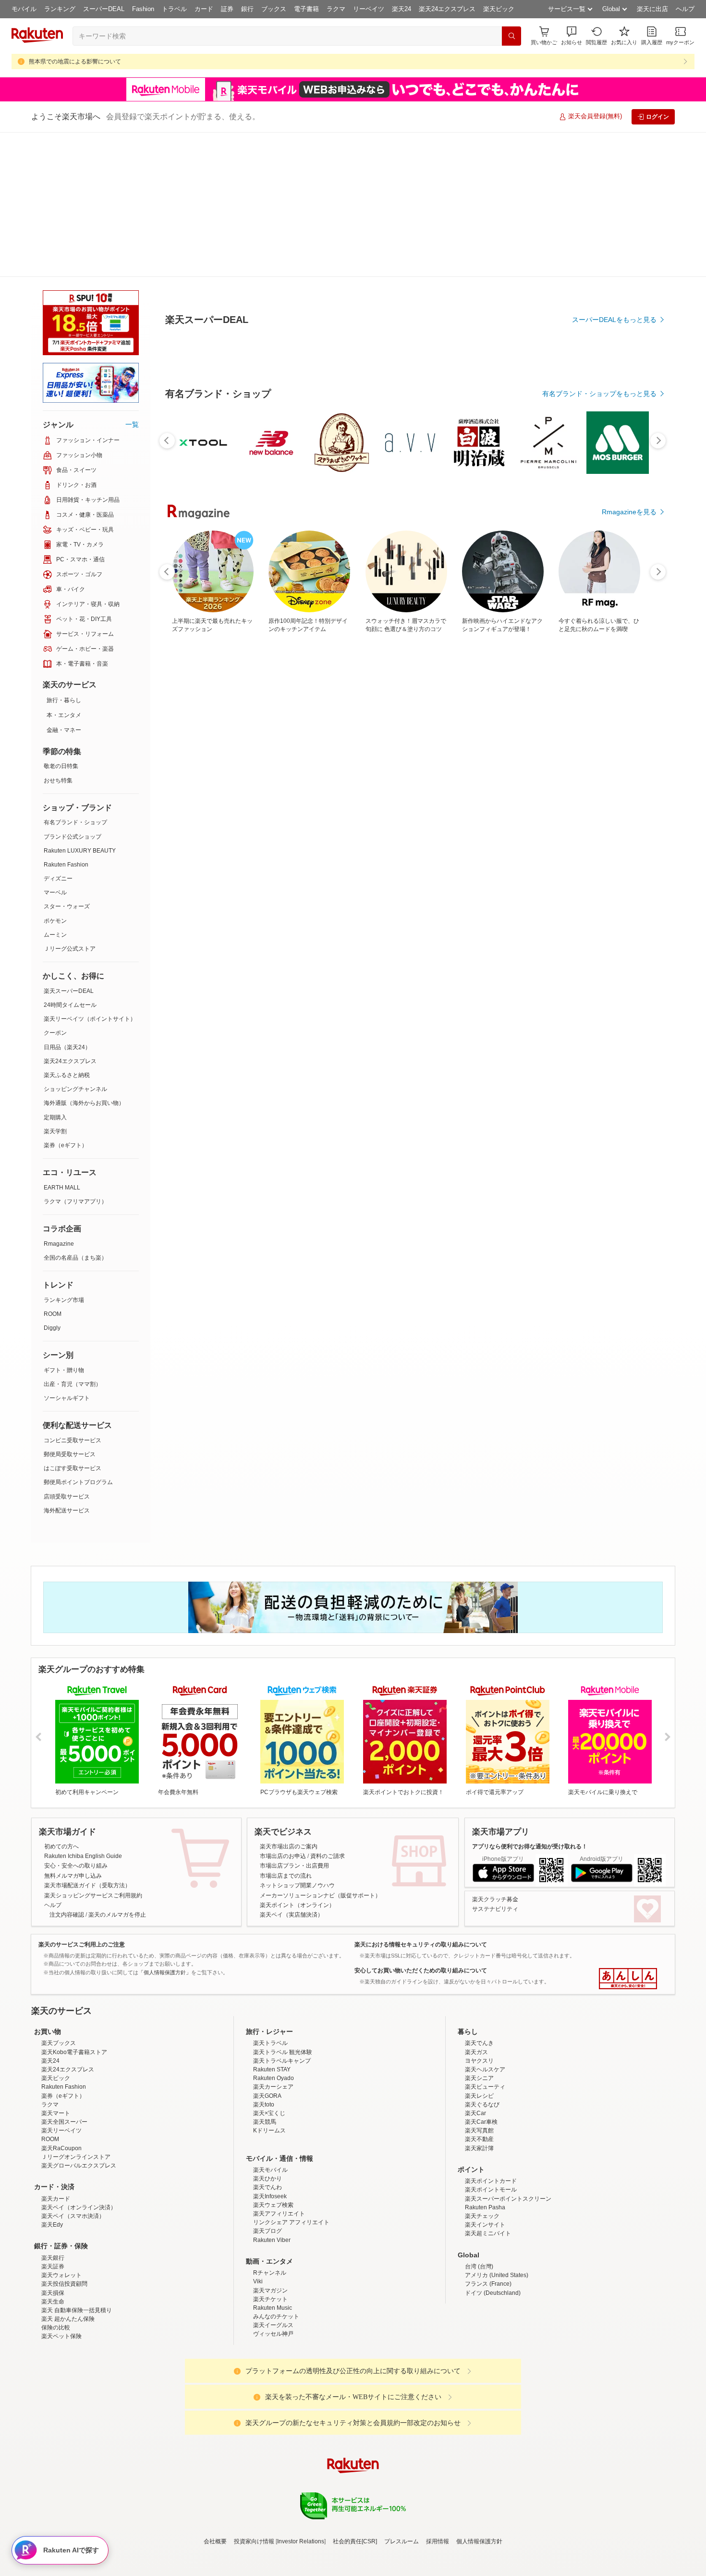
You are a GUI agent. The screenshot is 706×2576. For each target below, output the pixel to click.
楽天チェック (482, 2155)
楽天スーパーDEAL (69, 846)
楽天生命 (53, 2241)
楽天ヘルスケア (485, 2009)
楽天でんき (479, 1982)
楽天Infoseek (270, 2136)
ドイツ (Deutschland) (493, 2232)
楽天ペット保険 (61, 2276)
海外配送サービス (67, 1366)
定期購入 (55, 973)
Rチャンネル (270, 2212)
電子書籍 (306, 9)
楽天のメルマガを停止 (117, 1770)
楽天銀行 (53, 2197)
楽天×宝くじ (269, 2053)
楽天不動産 (479, 2079)
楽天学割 (55, 987)
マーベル (55, 748)
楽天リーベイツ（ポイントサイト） (90, 874)
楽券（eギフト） (66, 1001)
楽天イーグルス (273, 2265)
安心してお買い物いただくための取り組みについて (421, 1826)
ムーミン (55, 790)
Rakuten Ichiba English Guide (83, 1711)
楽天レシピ (479, 2035)
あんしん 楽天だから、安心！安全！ (628, 1834)
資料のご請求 (328, 1711)
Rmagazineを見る (629, 464)
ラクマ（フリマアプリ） (75, 1057)
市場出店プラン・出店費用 (294, 1721)
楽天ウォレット (61, 2215)
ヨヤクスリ (479, 2000)
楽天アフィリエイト (279, 2153)
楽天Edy (52, 2164)
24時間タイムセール (70, 860)
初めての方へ (61, 1702)
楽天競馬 (265, 2061)
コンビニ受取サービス (73, 1296)
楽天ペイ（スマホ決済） (73, 2155)
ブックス (274, 9)
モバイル (24, 9)
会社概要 (215, 2481)
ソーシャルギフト (67, 1253)
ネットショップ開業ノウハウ (297, 1741)
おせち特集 (58, 636)
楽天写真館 (479, 2070)
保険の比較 (56, 2267)
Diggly (52, 1183)
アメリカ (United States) (497, 2215)
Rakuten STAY (272, 2009)
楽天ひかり (268, 2118)
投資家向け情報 (254, 2481)
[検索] (511, 36)
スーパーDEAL (104, 9)
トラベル (174, 9)
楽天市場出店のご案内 (289, 1702)
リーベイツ (369, 9)
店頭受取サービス (67, 1352)
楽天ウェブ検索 (273, 2144)
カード (204, 9)
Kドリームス (269, 2070)
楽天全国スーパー (64, 2061)
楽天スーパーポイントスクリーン (508, 2138)
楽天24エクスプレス (447, 9)
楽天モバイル (270, 2109)
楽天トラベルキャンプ (282, 2000)
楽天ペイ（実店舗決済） (292, 1770)
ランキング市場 (64, 1155)
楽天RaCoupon (61, 2088)
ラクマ (336, 9)
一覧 (132, 280)
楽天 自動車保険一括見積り (77, 2250)
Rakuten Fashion (66, 720)
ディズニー (58, 734)
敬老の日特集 (61, 621)
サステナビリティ (495, 1764)
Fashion (143, 9)
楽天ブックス (59, 1982)
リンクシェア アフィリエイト (291, 2162)
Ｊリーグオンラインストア (76, 2096)
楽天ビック (499, 9)
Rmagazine (59, 1099)
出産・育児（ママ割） (73, 1239)
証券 (227, 9)
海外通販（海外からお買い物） (84, 958)
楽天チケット (270, 2239)
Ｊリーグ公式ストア (70, 804)
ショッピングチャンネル (75, 944)
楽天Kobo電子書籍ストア (74, 1992)
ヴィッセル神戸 (273, 2273)
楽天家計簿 (479, 2088)
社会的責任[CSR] (355, 2481)
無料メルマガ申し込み (73, 1731)
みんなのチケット (276, 2256)
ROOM (53, 1169)
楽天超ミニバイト (488, 2173)
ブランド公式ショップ (73, 692)
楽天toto (264, 2044)
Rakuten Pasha (485, 2147)
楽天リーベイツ (61, 2070)
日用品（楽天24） (67, 903)
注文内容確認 (67, 1770)
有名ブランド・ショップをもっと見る (599, 346)
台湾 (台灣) (479, 2206)
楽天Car (475, 2053)
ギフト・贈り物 (64, 1226)
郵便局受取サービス (70, 1310)
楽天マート (56, 2053)
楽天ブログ (268, 2170)
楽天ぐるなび (482, 2044)
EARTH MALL (62, 1043)
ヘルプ (685, 9)
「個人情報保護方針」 (165, 1828)
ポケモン (55, 776)
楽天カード (56, 2138)
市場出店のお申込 (283, 1711)
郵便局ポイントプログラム (78, 1338)
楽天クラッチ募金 (495, 1755)
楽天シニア (479, 2018)
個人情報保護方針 (479, 2481)
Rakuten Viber (272, 2180)
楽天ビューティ (485, 2026)
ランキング (60, 9)
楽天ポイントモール (491, 2129)
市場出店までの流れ (286, 1731)
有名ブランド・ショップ (75, 678)
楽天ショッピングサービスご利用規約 (93, 1751)
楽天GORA (267, 2035)
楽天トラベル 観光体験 (283, 1992)
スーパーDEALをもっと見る (614, 272)
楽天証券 (53, 2206)
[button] (572, 36)
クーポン (55, 888)
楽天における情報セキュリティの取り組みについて (421, 1800)
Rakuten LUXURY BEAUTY (80, 706)
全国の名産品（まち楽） (75, 1113)
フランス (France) (488, 2223)
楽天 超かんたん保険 (68, 2258)
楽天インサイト (485, 2164)
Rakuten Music (273, 2247)
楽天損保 (53, 2232)
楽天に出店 (652, 9)
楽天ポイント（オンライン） (297, 1760)
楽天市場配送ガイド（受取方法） (87, 1741)
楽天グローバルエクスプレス (79, 2105)
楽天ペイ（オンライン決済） (79, 2147)
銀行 (247, 9)
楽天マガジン (270, 2230)
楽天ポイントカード (491, 2120)
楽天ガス (476, 1992)
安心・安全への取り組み (76, 1721)
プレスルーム (402, 2481)
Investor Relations (301, 2481)
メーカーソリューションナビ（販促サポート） (320, 1751)
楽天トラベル (270, 1982)
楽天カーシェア (273, 2026)
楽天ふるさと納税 (67, 930)
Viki (258, 2221)
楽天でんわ (268, 2127)
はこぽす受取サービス (73, 1324)
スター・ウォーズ (67, 762)
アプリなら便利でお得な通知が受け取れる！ (530, 1702)
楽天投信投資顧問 (64, 2223)
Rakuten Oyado (274, 2018)
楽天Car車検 (481, 2061)
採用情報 (438, 2481)
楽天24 (402, 9)
